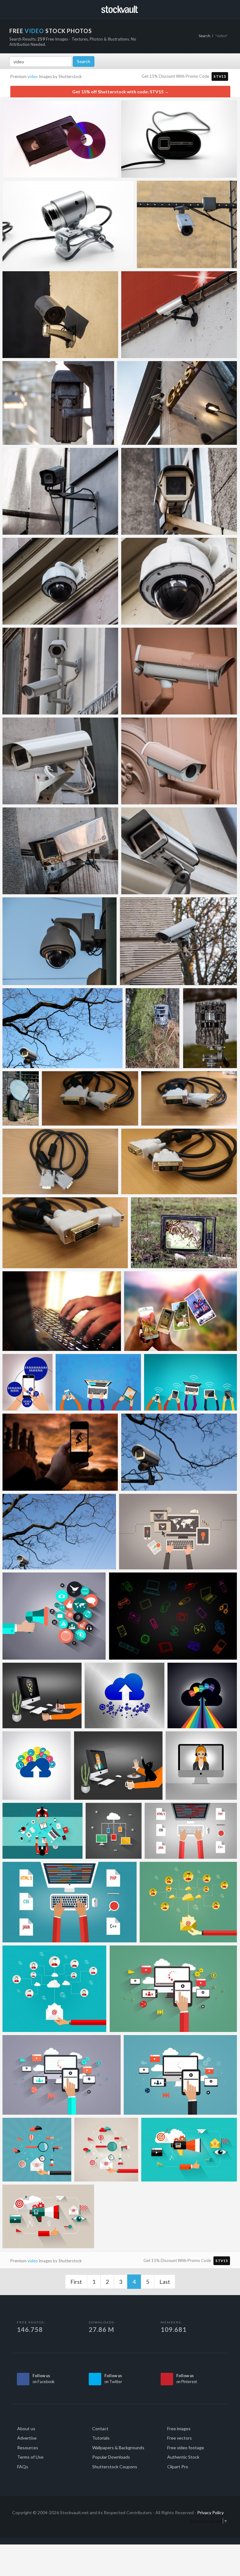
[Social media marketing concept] (54, 1616)
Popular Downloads (111, 2457)
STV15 (220, 76)
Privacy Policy (210, 2512)
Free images (179, 2429)
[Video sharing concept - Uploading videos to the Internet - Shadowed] (62, 2075)
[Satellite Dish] (21, 1098)
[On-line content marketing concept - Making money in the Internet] (37, 2150)
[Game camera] (153, 1028)
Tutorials (101, 2438)
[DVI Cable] (90, 1098)
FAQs (23, 2467)
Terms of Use (30, 2457)
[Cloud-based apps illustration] (37, 1766)
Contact (100, 2429)
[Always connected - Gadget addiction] (98, 1382)
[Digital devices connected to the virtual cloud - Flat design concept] (114, 1831)
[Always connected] (190, 1382)
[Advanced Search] (222, 8)
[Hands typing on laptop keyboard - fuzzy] (62, 1311)
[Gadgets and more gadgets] (173, 1616)
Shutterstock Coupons (115, 2467)
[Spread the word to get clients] (55, 1989)
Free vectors (180, 2438)
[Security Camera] (62, 1028)
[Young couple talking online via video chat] (118, 1766)
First (76, 2282)
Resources (28, 2448)
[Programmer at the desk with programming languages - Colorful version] (70, 1902)
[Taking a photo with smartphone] (60, 1452)
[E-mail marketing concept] (188, 1902)
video (33, 76)
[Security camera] (187, 224)
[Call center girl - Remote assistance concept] (201, 1766)
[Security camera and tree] (179, 1452)
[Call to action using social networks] (27, 1382)
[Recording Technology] (60, 139)
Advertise (27, 2438)
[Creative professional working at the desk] (42, 1695)
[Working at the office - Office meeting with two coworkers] (42, 1831)
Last (165, 2282)
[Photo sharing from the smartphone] (180, 1311)
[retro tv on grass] (184, 1233)
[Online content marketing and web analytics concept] (189, 2150)
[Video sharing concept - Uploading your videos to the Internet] (180, 2075)
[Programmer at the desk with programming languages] (191, 1831)
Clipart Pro (178, 2467)
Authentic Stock (183, 2457)
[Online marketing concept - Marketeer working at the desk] (178, 1532)
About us (26, 2429)
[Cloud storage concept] (202, 1695)
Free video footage (186, 2448)
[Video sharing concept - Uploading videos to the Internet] (173, 1989)
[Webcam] (179, 139)
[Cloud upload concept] (125, 1695)
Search (205, 36)
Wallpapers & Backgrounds (118, 2448)
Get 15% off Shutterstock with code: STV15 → (120, 92)
